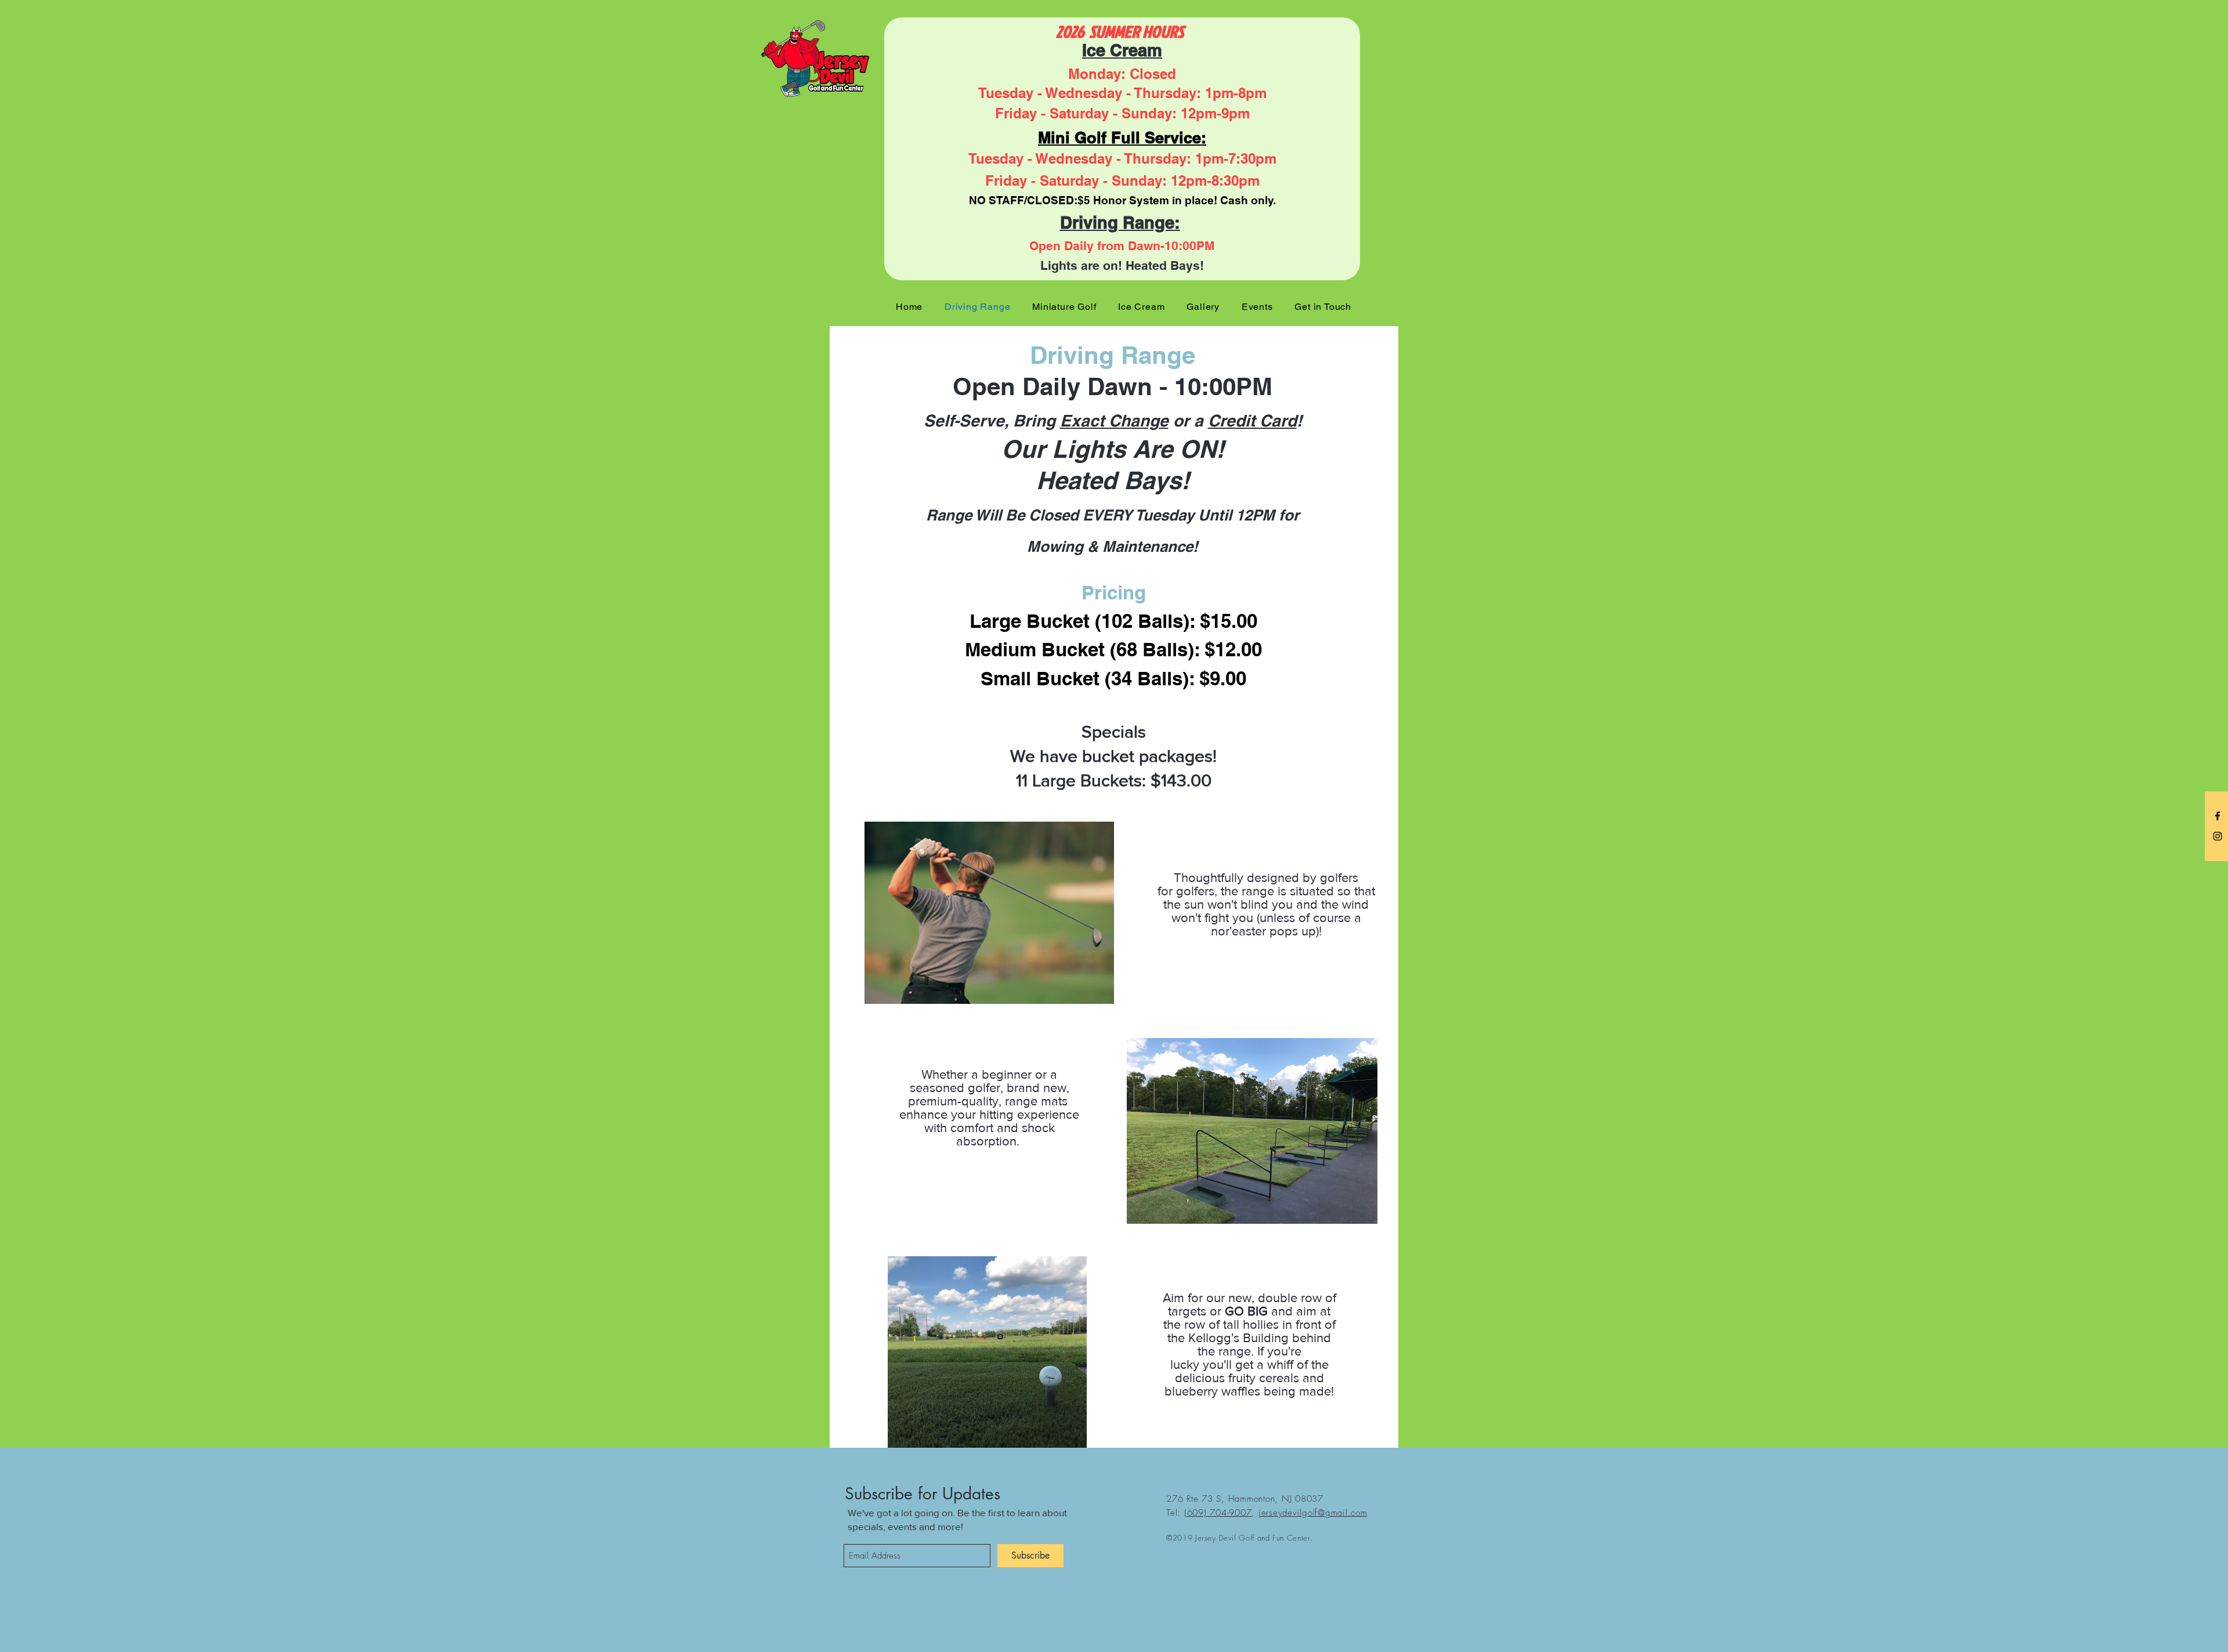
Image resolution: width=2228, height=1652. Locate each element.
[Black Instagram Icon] (2218, 836)
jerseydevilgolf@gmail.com (1313, 1513)
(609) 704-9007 (1218, 1513)
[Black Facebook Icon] (2218, 816)
